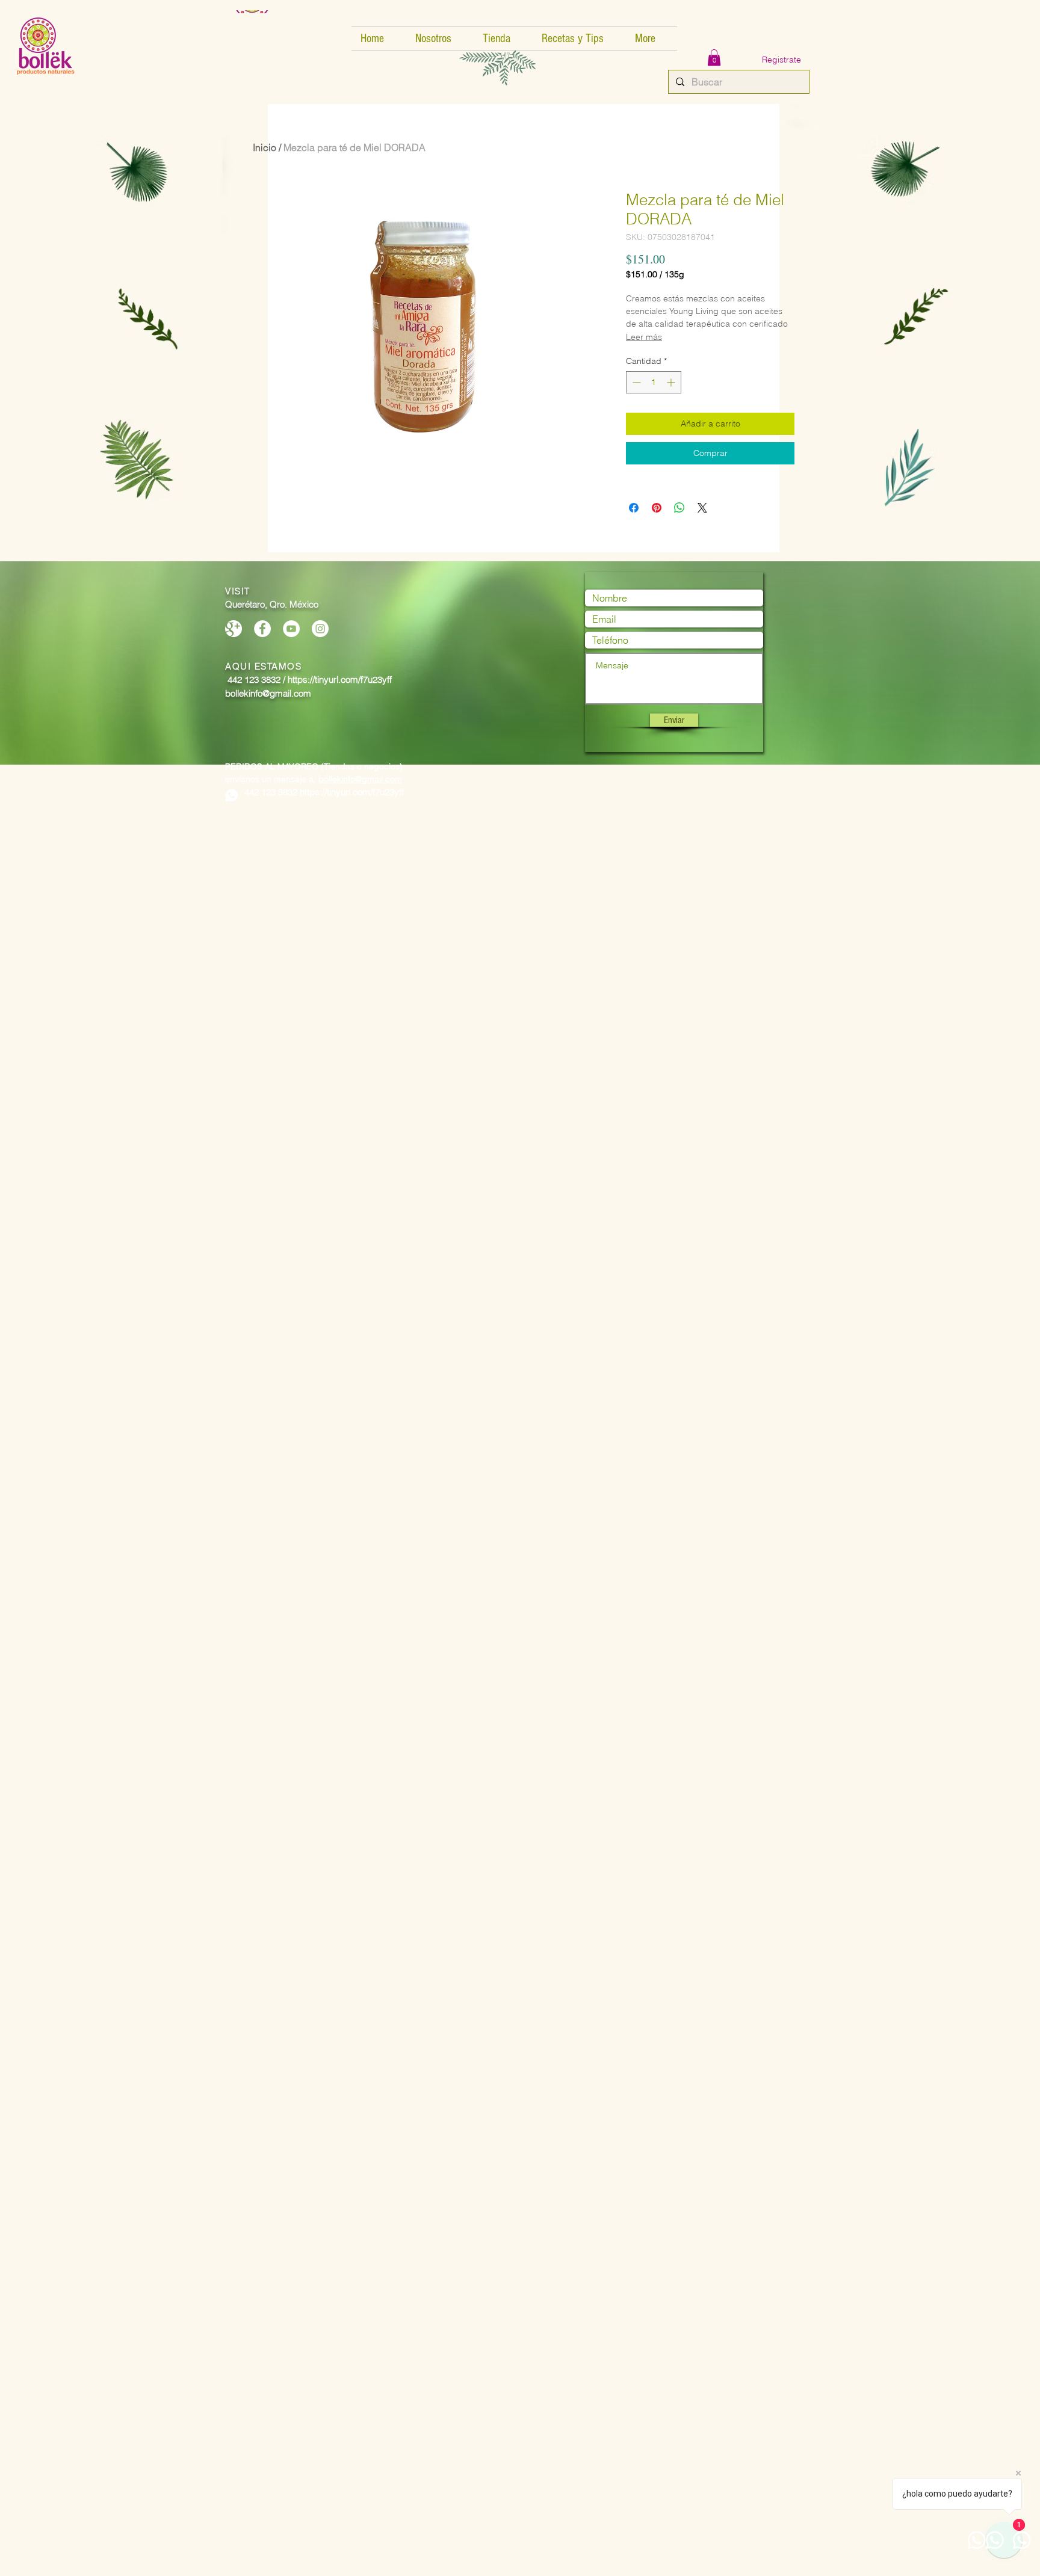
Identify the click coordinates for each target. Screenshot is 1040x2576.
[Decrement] (635, 382)
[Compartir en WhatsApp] (679, 508)
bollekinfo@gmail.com (360, 779)
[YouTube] (291, 629)
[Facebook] (262, 629)
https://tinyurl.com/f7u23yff (352, 792)
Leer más (644, 337)
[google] (234, 629)
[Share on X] (702, 508)
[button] (440, 39)
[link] (714, 57)
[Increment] (672, 382)
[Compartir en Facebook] (634, 508)
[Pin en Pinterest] (657, 508)
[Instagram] (320, 629)
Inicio (265, 147)
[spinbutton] (654, 382)
